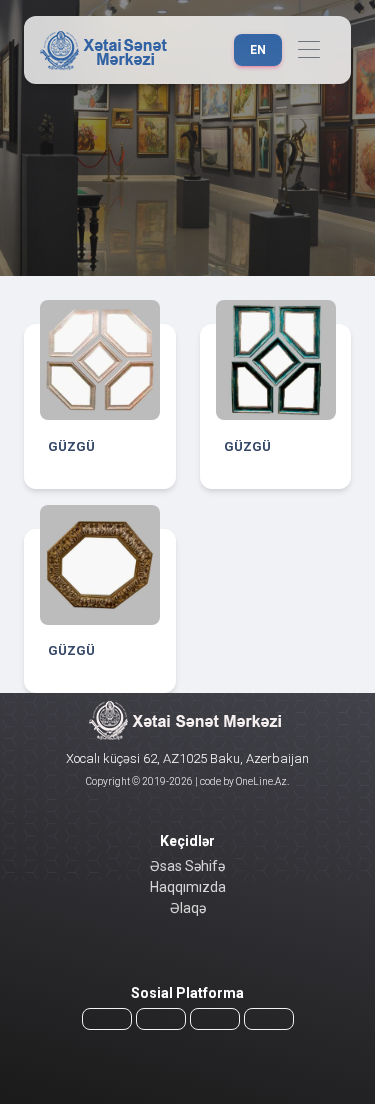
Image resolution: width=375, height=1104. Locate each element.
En (258, 50)
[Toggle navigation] (308, 50)
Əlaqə (188, 908)
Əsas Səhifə (187, 866)
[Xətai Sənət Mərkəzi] (105, 50)
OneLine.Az (260, 781)
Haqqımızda (188, 887)
